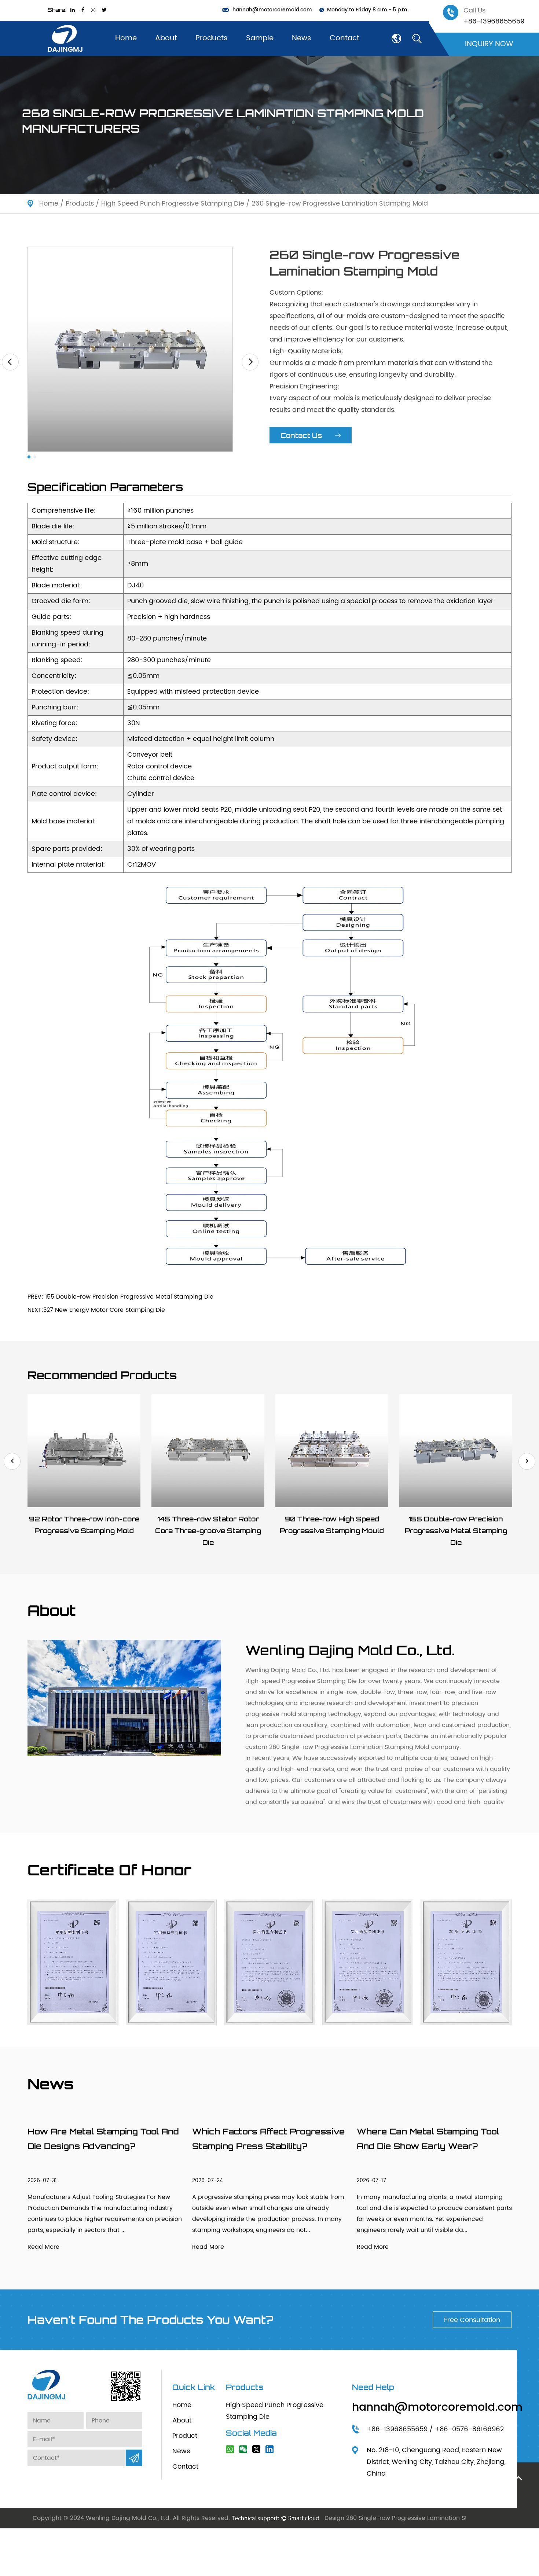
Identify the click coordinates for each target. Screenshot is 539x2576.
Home (126, 38)
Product (185, 2436)
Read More (43, 2247)
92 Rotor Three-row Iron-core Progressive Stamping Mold (84, 1525)
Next (527, 1461)
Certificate (172, 54)
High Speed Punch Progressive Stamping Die (173, 204)
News (302, 38)
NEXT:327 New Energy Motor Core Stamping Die (96, 1310)
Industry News (313, 54)
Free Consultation (472, 2320)
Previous (12, 1461)
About (166, 38)
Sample (260, 38)
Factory (167, 53)
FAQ (164, 52)
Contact (344, 38)
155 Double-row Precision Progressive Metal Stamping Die (456, 1531)
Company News (316, 55)
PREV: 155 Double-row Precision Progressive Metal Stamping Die (120, 1297)
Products (212, 38)
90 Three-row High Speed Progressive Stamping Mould (332, 1525)
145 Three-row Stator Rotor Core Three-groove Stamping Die (208, 1531)
